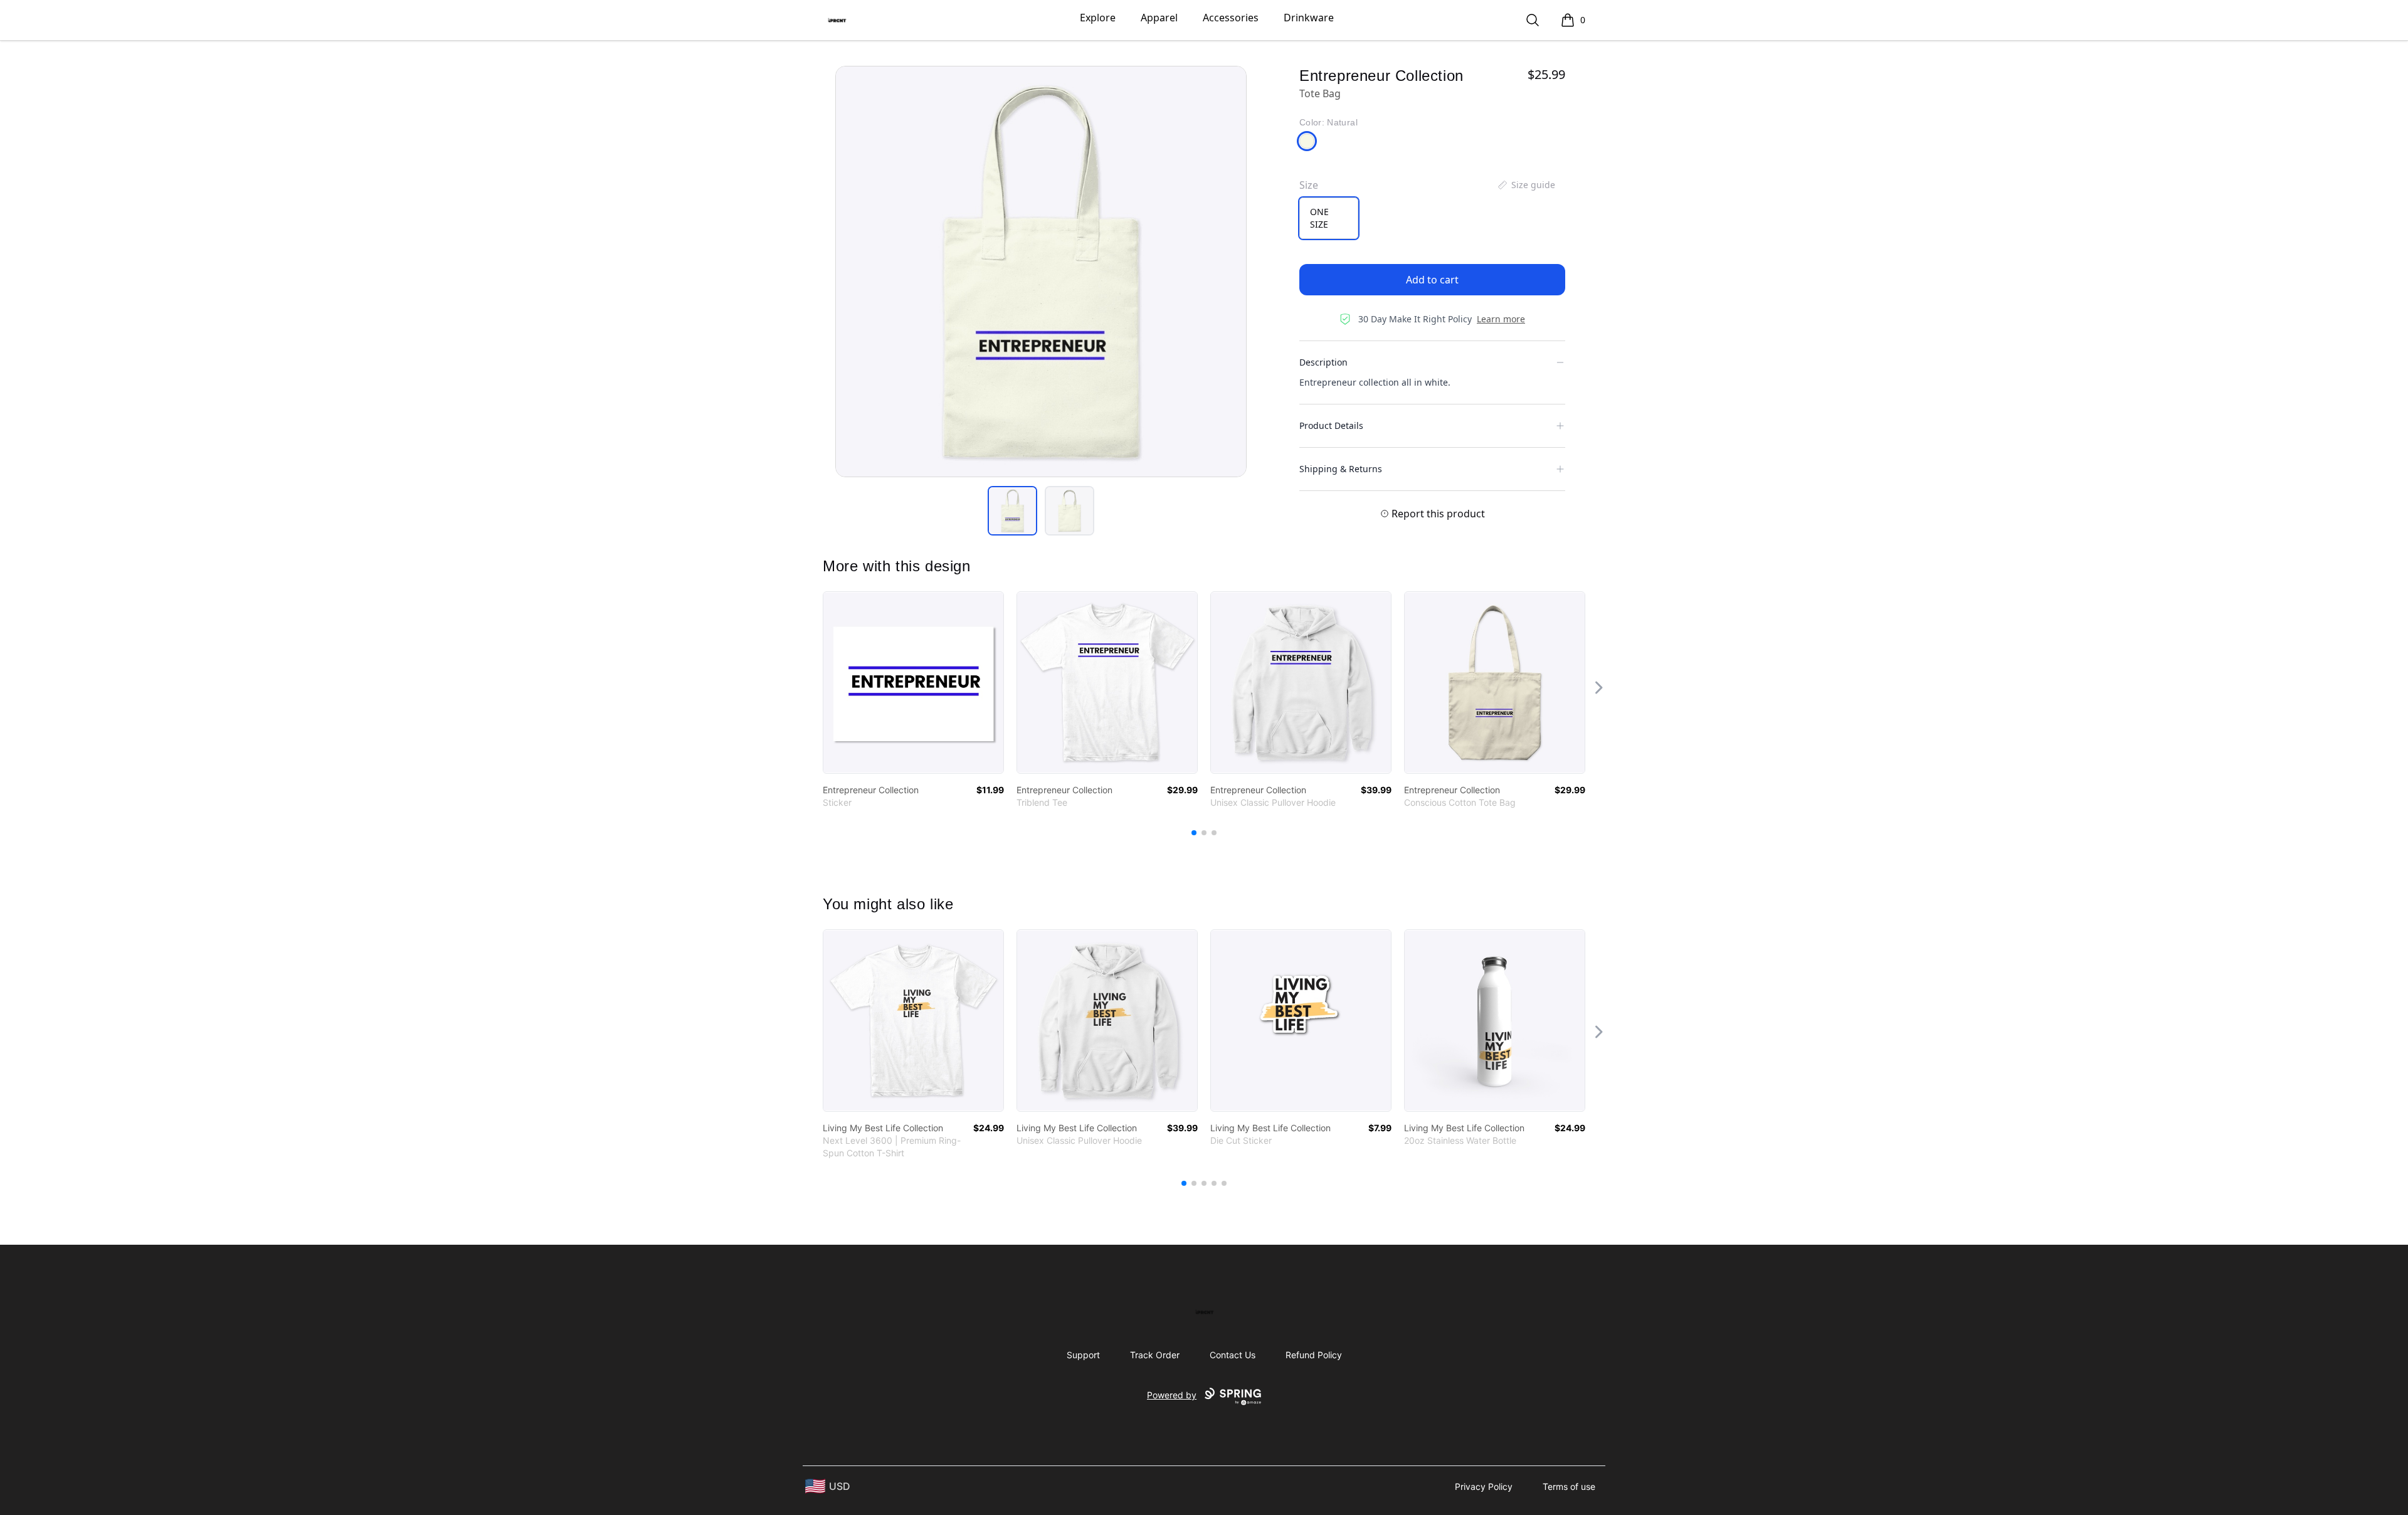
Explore (1098, 18)
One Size (1319, 218)
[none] (1526, 185)
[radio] (1329, 218)
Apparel (1159, 18)
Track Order (1155, 1355)
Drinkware (1309, 18)
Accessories (1231, 18)
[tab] (1012, 511)
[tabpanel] (1041, 272)
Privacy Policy (1484, 1486)
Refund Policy (1314, 1355)
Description (1323, 362)
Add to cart (1432, 280)
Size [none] (1309, 185)
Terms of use (1569, 1486)
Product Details (1331, 425)
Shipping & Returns (1341, 469)
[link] (913, 683)
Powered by (1172, 1395)
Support (1083, 1355)
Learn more (1501, 319)
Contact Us (1233, 1355)
